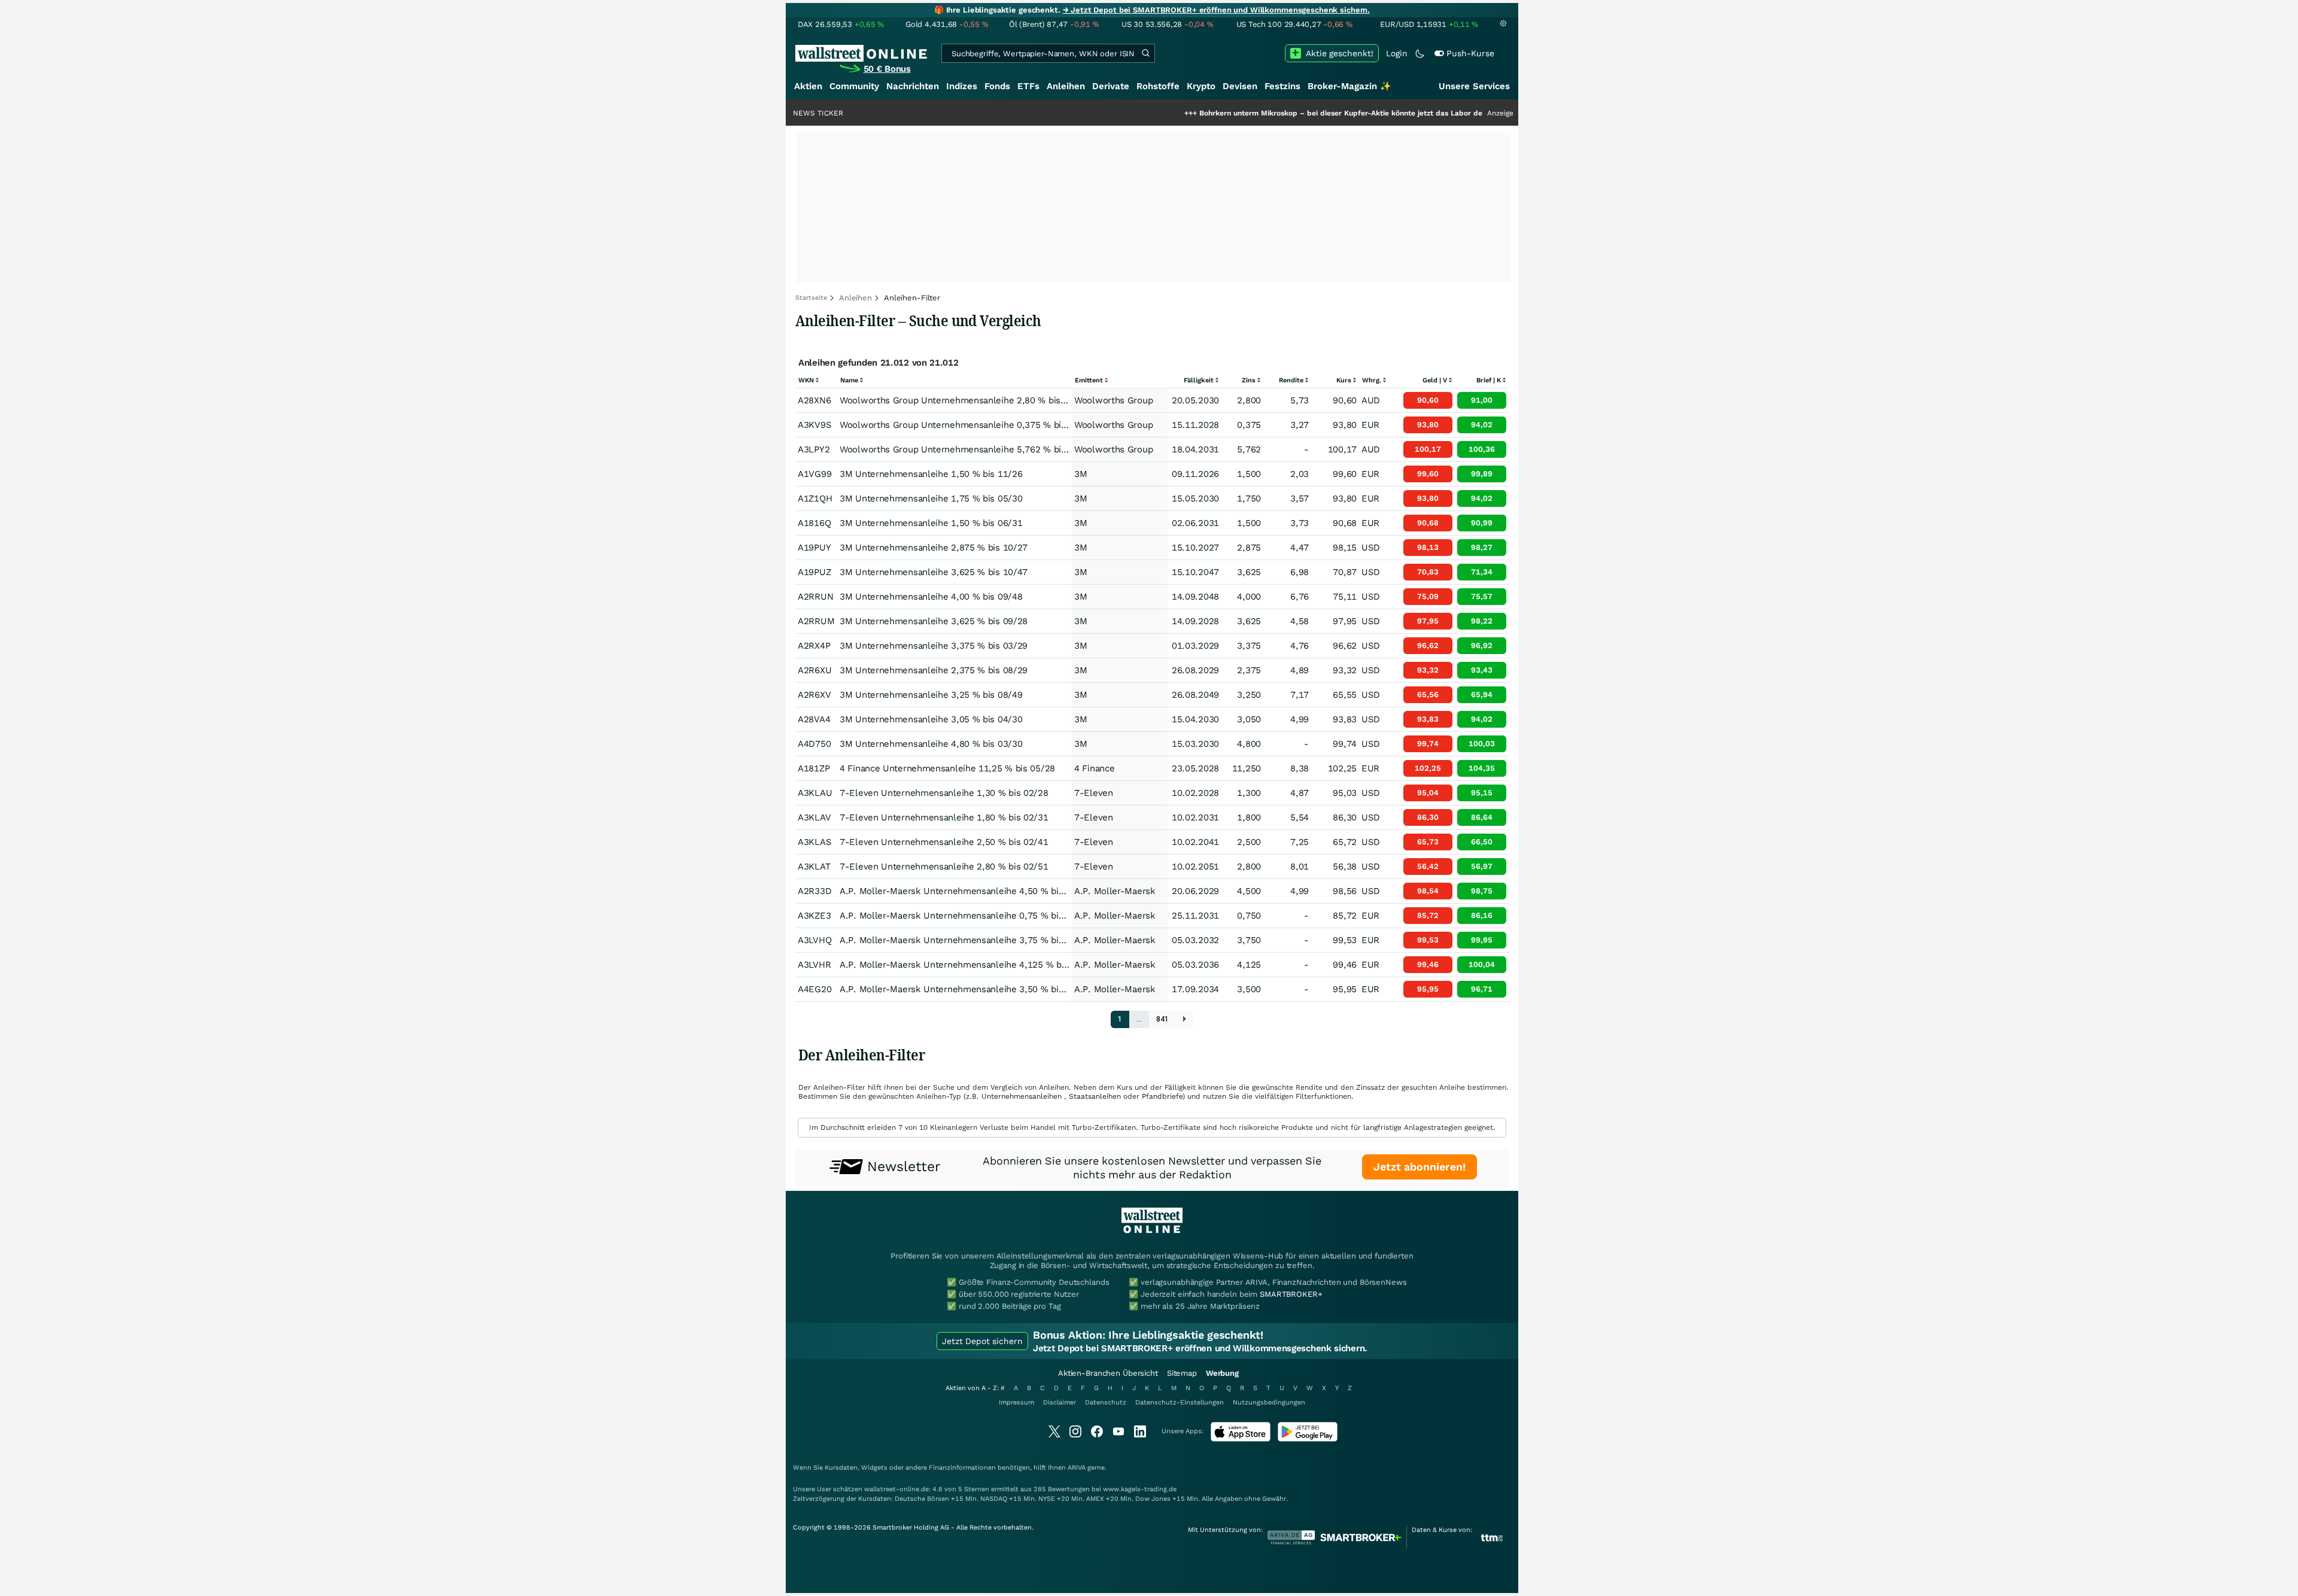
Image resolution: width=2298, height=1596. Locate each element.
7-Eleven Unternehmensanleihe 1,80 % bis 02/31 (944, 817)
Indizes (962, 86)
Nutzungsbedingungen (1269, 1402)
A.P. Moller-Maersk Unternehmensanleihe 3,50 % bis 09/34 (965, 989)
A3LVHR (814, 965)
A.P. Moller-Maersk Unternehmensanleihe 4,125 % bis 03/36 (968, 965)
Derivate (1111, 86)
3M (1080, 474)
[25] (1185, 1019)
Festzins (1282, 86)
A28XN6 (814, 400)
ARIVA (1077, 1468)
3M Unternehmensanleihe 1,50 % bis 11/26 (931, 474)
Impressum (1016, 1402)
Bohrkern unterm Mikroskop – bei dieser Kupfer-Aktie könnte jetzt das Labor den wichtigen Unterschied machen (1323, 113)
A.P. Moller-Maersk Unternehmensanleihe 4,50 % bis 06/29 (965, 891)
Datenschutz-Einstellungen (1180, 1402)
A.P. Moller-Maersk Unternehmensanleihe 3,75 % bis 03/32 (965, 940)
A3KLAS (814, 842)
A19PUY (814, 548)
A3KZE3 (814, 916)
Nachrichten (913, 86)
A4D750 (814, 744)
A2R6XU (814, 670)
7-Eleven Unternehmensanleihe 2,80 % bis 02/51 (944, 867)
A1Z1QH (815, 498)
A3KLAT (814, 867)
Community (854, 86)
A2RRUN (815, 597)
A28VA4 (814, 719)
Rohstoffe (1158, 86)
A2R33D (814, 891)
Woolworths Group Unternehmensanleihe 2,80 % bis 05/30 (964, 400)
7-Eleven (1094, 793)
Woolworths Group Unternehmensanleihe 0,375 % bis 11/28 (966, 425)
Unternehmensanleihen (1022, 1096)
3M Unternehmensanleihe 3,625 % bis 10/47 (934, 572)
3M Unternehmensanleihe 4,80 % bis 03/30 (931, 744)
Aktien (808, 86)
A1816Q (814, 523)
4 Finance (1094, 768)
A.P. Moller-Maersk (1115, 891)
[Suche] (1145, 53)
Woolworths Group (1113, 400)
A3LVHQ (814, 940)
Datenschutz (1106, 1402)
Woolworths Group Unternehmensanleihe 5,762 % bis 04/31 (966, 449)
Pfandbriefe (1162, 1096)
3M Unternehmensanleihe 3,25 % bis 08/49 (931, 695)
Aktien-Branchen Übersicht (1108, 1373)
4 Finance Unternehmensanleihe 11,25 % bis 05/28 (947, 768)
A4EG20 (814, 989)
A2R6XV (814, 695)
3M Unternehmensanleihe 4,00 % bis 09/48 (931, 597)
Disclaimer (1060, 1402)
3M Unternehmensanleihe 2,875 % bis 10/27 (934, 548)
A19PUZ (814, 572)
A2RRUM (816, 621)
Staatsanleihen (1095, 1096)
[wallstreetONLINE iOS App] (1241, 1439)
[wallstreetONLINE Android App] (1308, 1439)
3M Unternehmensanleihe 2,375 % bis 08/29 (934, 670)
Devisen (1240, 86)
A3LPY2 (814, 449)
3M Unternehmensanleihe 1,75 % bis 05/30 (931, 498)
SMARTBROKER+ (1291, 1294)
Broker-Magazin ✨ (1349, 86)
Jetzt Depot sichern (982, 1341)
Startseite (811, 298)
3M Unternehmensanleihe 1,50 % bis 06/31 (931, 523)
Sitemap (1182, 1373)
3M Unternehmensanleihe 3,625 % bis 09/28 (934, 621)
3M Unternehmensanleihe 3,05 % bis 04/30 (931, 719)
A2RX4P (814, 646)
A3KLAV (814, 817)
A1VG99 (814, 474)
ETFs (1028, 86)
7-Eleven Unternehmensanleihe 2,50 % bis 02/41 (944, 842)
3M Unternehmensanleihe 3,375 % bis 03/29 (934, 646)
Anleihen (1066, 86)
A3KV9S (814, 425)
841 (1162, 1019)
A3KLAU (815, 793)
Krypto (1201, 86)
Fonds (997, 86)
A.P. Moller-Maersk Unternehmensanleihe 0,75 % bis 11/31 (965, 916)
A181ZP (814, 768)
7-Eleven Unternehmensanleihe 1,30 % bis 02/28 (944, 793)
